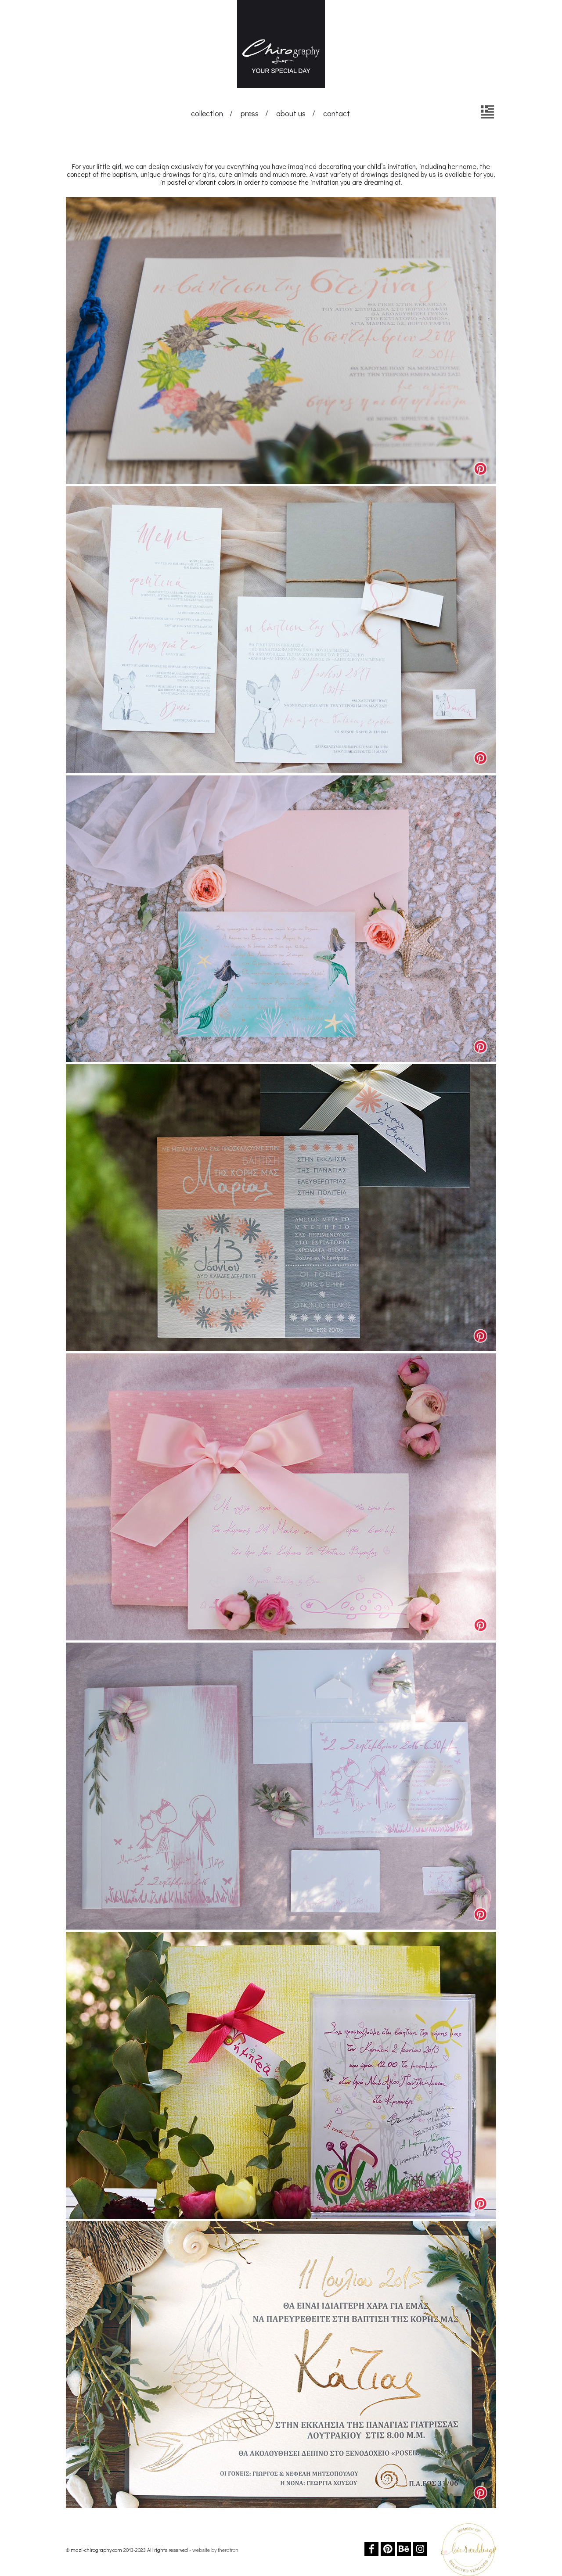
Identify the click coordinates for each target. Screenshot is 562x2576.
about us (291, 113)
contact (337, 113)
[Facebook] (371, 2549)
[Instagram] (420, 2549)
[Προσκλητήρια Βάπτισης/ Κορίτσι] (487, 112)
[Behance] (404, 2549)
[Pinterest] (388, 2549)
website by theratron (215, 2550)
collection (207, 113)
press (250, 113)
